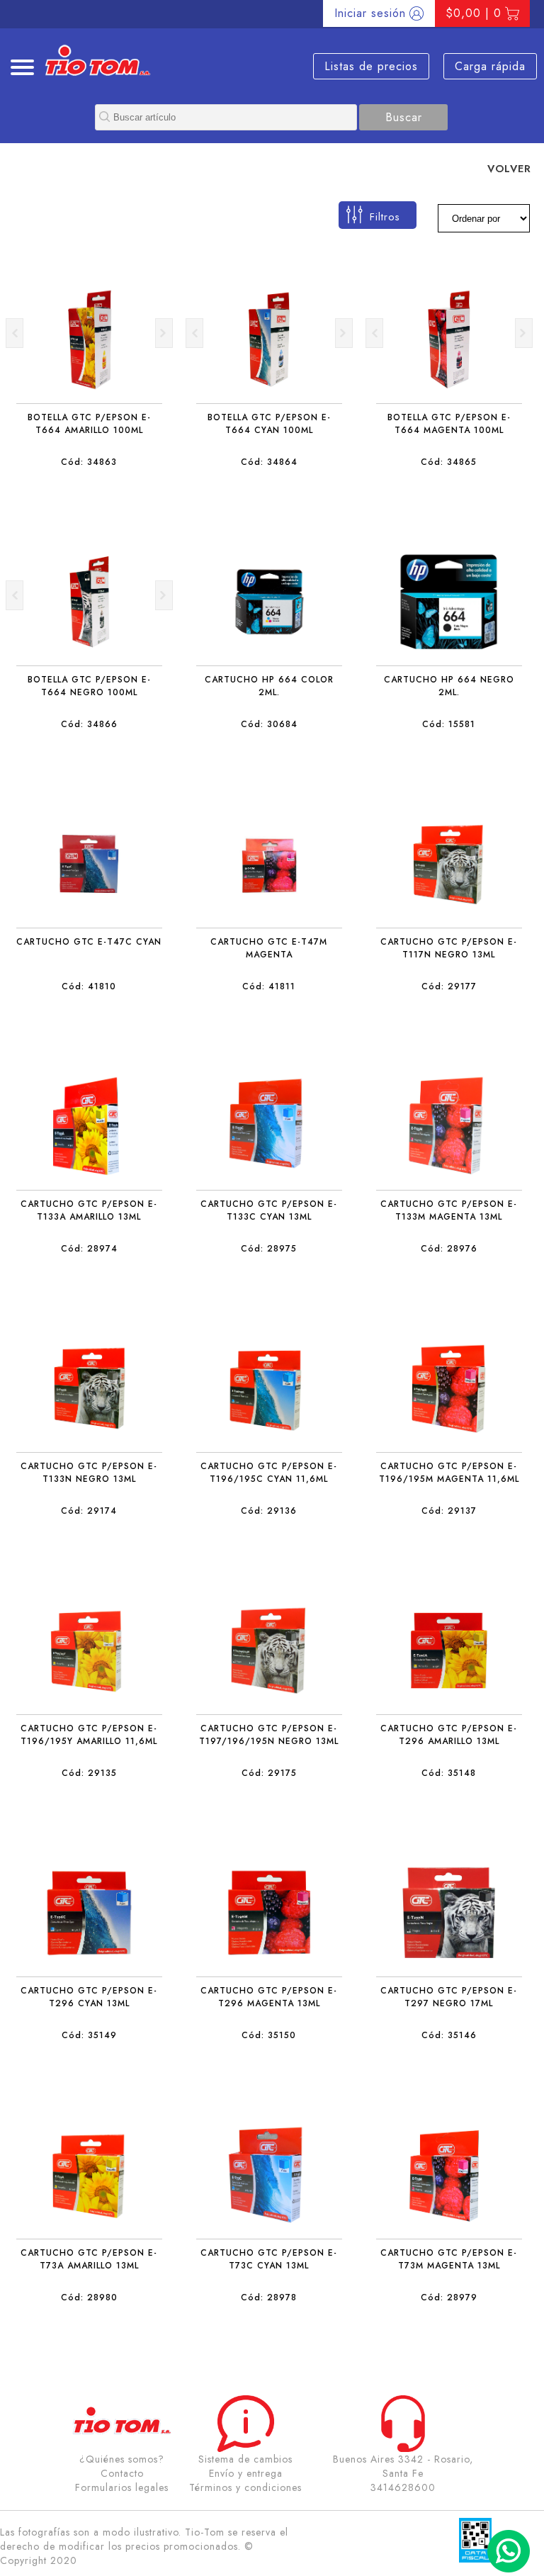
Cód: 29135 (89, 1773)
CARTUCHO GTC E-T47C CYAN (89, 942)
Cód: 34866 (89, 724)
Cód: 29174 (89, 1511)
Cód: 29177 (449, 986)
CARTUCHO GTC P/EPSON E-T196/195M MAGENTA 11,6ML (449, 1473)
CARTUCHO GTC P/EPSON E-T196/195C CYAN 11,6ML (269, 1473)
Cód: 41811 (269, 986)
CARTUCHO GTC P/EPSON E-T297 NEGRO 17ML (449, 1997)
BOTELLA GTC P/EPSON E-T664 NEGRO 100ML (89, 686)
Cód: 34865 (449, 462)
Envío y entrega (246, 2473)
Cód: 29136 (269, 1511)
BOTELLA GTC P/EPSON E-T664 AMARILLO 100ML (89, 424)
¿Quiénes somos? (122, 2459)
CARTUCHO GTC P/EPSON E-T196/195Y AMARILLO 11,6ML (89, 1735)
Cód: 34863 (89, 462)
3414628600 (403, 2487)
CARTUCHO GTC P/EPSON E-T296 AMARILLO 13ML (449, 1735)
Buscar (404, 117)
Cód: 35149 (89, 2035)
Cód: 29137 (449, 1511)
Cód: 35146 (449, 2035)
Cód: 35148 (449, 1773)
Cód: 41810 (89, 986)
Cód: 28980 (89, 2297)
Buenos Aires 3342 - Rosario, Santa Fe (403, 2466)
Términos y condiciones (245, 2487)
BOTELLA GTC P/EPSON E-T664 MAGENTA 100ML (449, 424)
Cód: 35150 (269, 2035)
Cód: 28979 (449, 2297)
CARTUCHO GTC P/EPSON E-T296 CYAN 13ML (89, 1997)
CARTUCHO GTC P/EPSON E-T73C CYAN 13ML (269, 2259)
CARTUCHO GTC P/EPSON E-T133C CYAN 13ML (269, 1210)
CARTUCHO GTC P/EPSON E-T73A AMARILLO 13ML (89, 2259)
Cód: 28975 (269, 1249)
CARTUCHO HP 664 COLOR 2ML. (269, 686)
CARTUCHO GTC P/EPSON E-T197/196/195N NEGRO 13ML (269, 1735)
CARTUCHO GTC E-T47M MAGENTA (269, 948)
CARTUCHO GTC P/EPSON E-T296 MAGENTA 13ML (269, 1997)
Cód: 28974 (89, 1249)
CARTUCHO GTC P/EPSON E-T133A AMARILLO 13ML (89, 1210)
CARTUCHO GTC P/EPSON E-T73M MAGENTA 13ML (449, 2259)
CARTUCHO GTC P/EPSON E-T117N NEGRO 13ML (449, 948)
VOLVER (509, 168)
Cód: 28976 (449, 1249)
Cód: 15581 (449, 724)
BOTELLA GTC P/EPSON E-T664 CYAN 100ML (269, 424)
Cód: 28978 (269, 2297)
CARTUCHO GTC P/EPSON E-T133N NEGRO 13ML (89, 1473)
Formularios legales (122, 2487)
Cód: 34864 (269, 462)
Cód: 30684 (269, 724)
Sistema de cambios (245, 2459)
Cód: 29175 (269, 1773)
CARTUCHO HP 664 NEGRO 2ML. (449, 686)
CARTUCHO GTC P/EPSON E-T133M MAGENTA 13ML (449, 1210)
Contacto (122, 2473)
